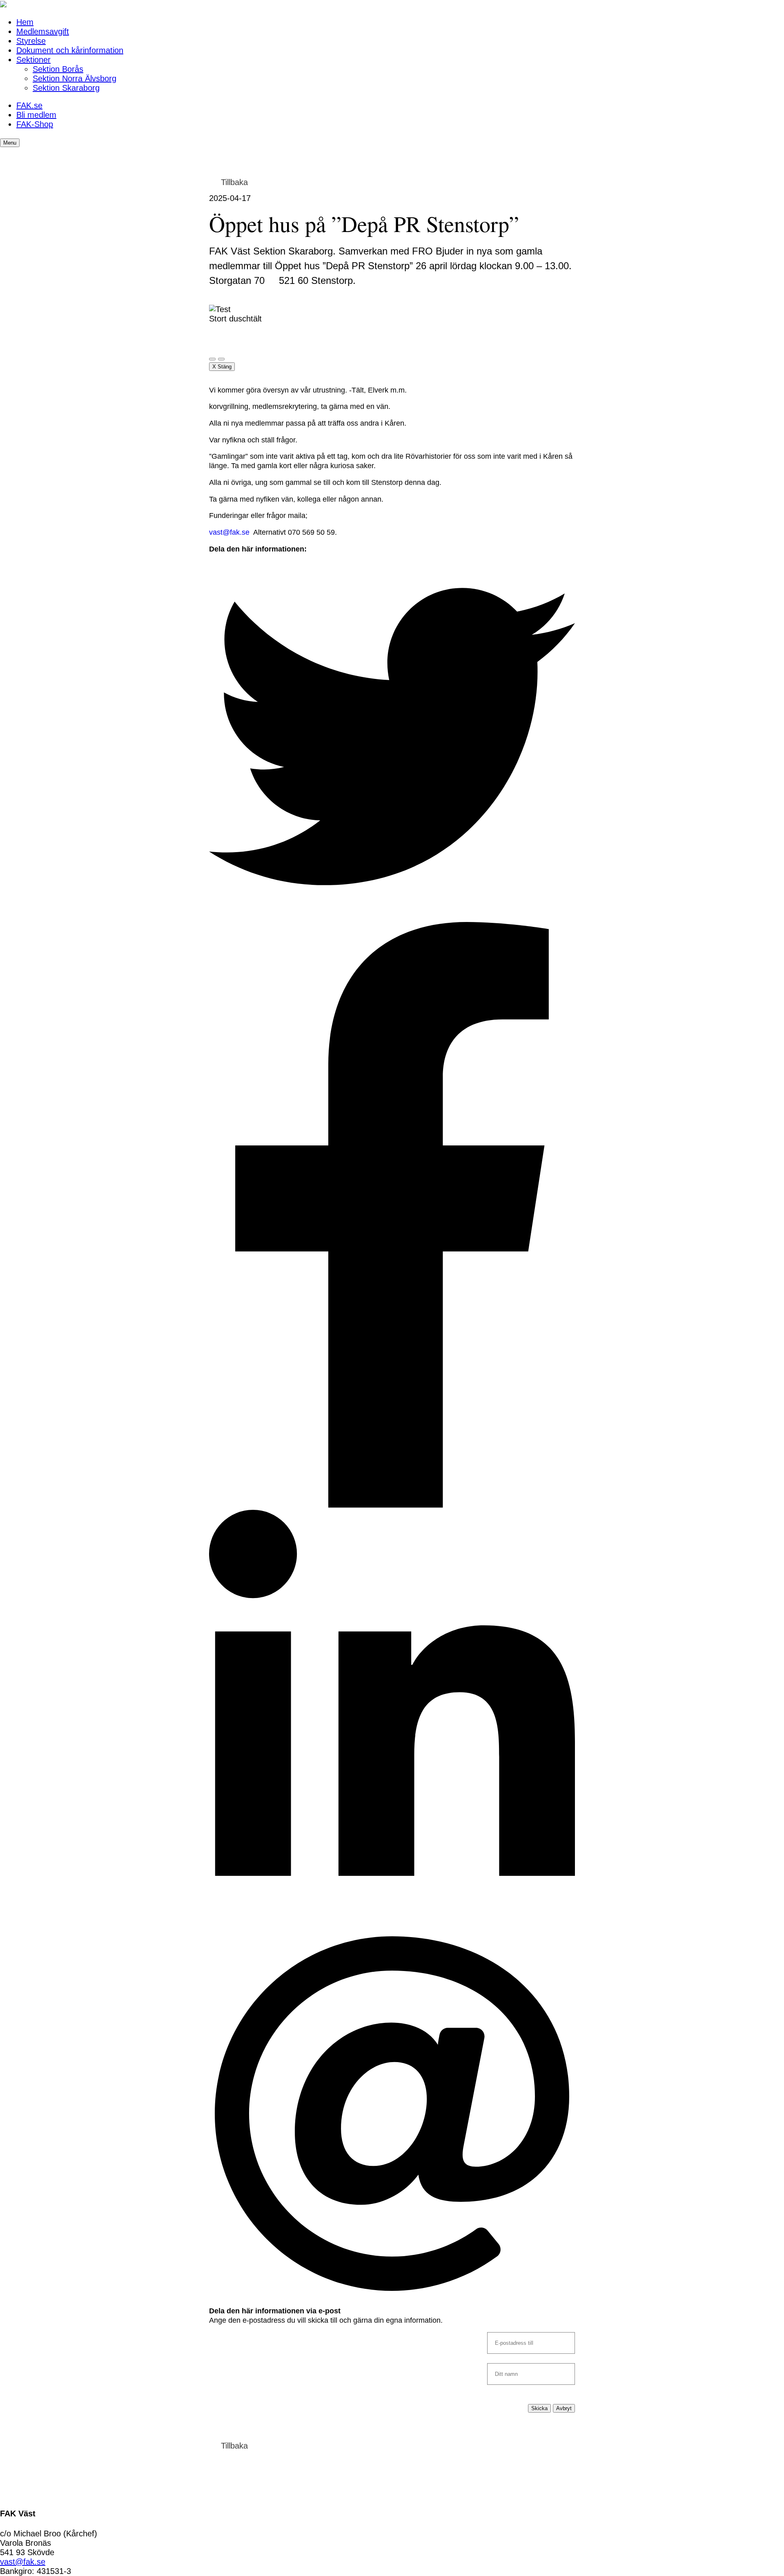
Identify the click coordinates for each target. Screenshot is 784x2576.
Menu (10, 143)
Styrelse (31, 41)
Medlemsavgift (43, 31)
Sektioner (33, 60)
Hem (25, 22)
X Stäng (222, 367)
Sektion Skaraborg (66, 88)
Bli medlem (36, 115)
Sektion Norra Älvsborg (75, 78)
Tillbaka (234, 182)
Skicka (539, 2408)
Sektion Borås (58, 69)
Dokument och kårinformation (70, 50)
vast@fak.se (229, 532)
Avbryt (564, 2408)
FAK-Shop (35, 124)
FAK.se (29, 105)
